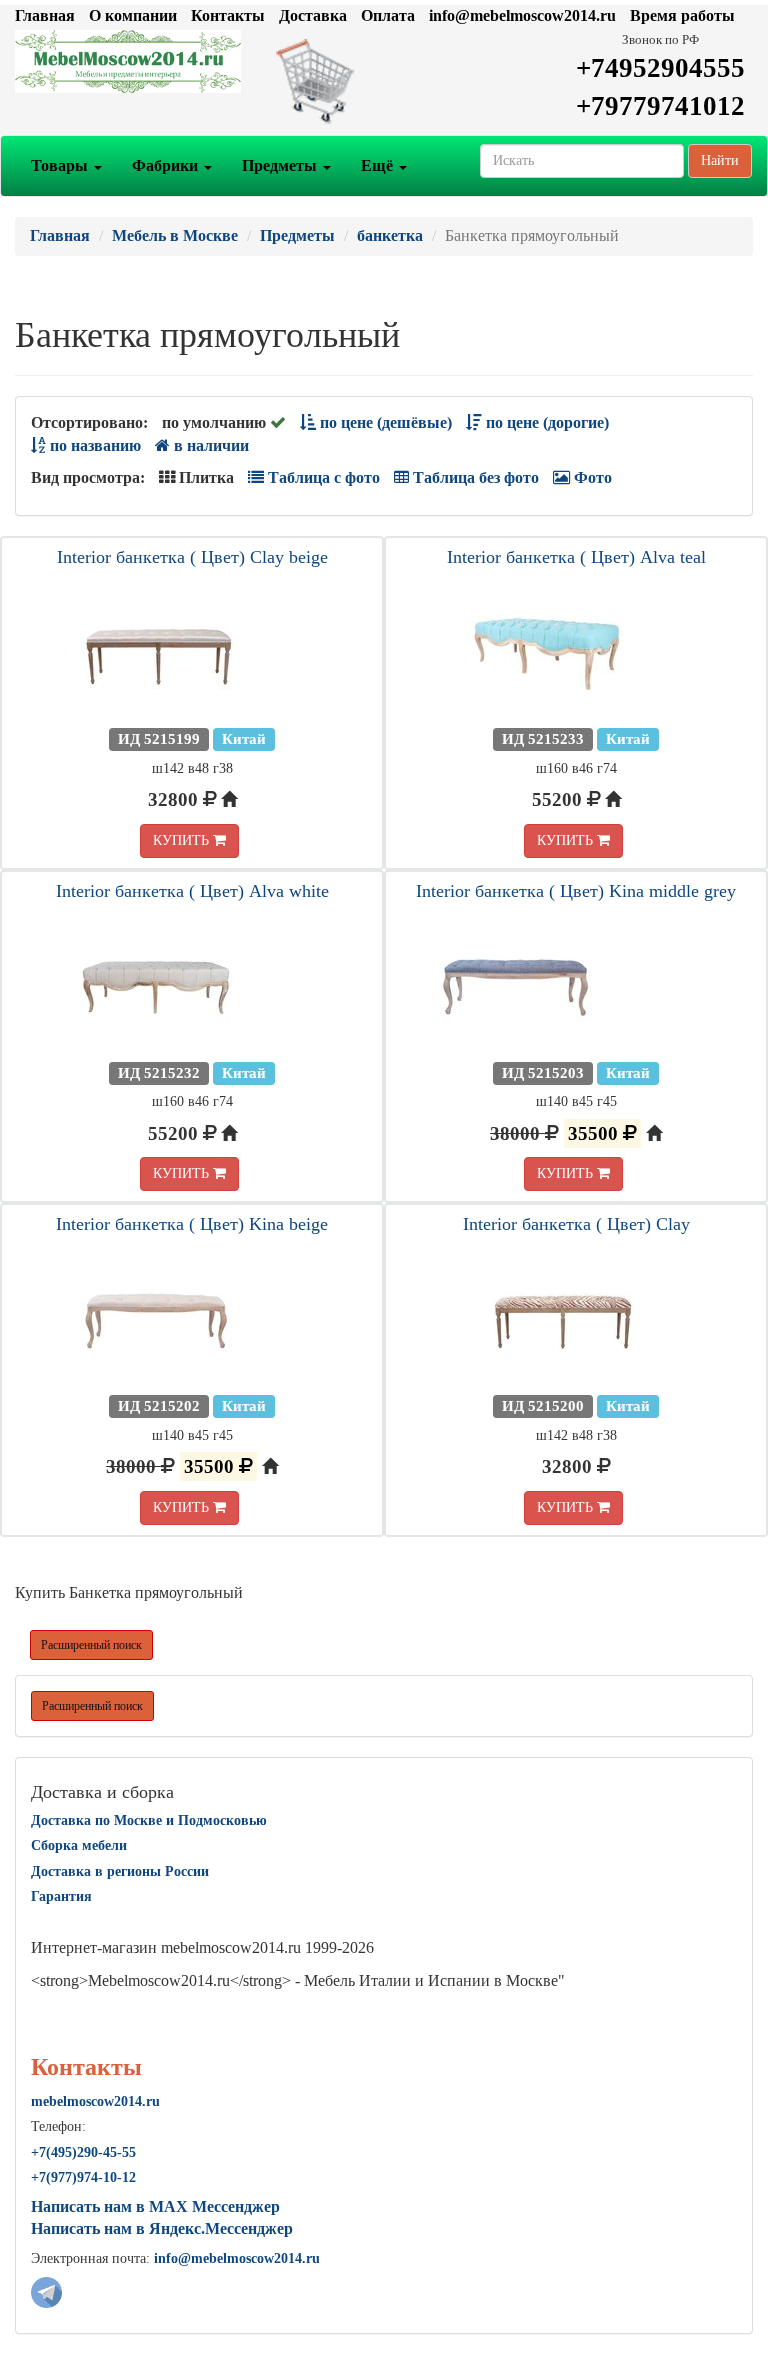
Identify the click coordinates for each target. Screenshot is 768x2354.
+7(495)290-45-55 (83, 2152)
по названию (93, 445)
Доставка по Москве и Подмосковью (149, 1820)
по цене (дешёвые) (384, 422)
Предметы (281, 165)
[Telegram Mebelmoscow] (46, 2290)
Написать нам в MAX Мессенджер (155, 2206)
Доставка (313, 15)
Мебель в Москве (175, 235)
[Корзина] (384, 80)
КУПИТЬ (183, 840)
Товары (61, 165)
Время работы (682, 15)
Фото (591, 477)
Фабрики (167, 165)
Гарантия (61, 1896)
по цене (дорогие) (545, 422)
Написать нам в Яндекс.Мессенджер (162, 2228)
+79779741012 (660, 106)
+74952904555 (660, 68)
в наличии (209, 445)
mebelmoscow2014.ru (95, 2101)
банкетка (390, 235)
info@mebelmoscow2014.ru (522, 15)
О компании (133, 15)
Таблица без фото (474, 477)
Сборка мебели (79, 1845)
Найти (720, 160)
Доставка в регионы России (120, 1871)
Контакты (228, 15)
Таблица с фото (322, 477)
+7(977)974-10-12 (83, 2177)
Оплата (388, 15)
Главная (45, 15)
